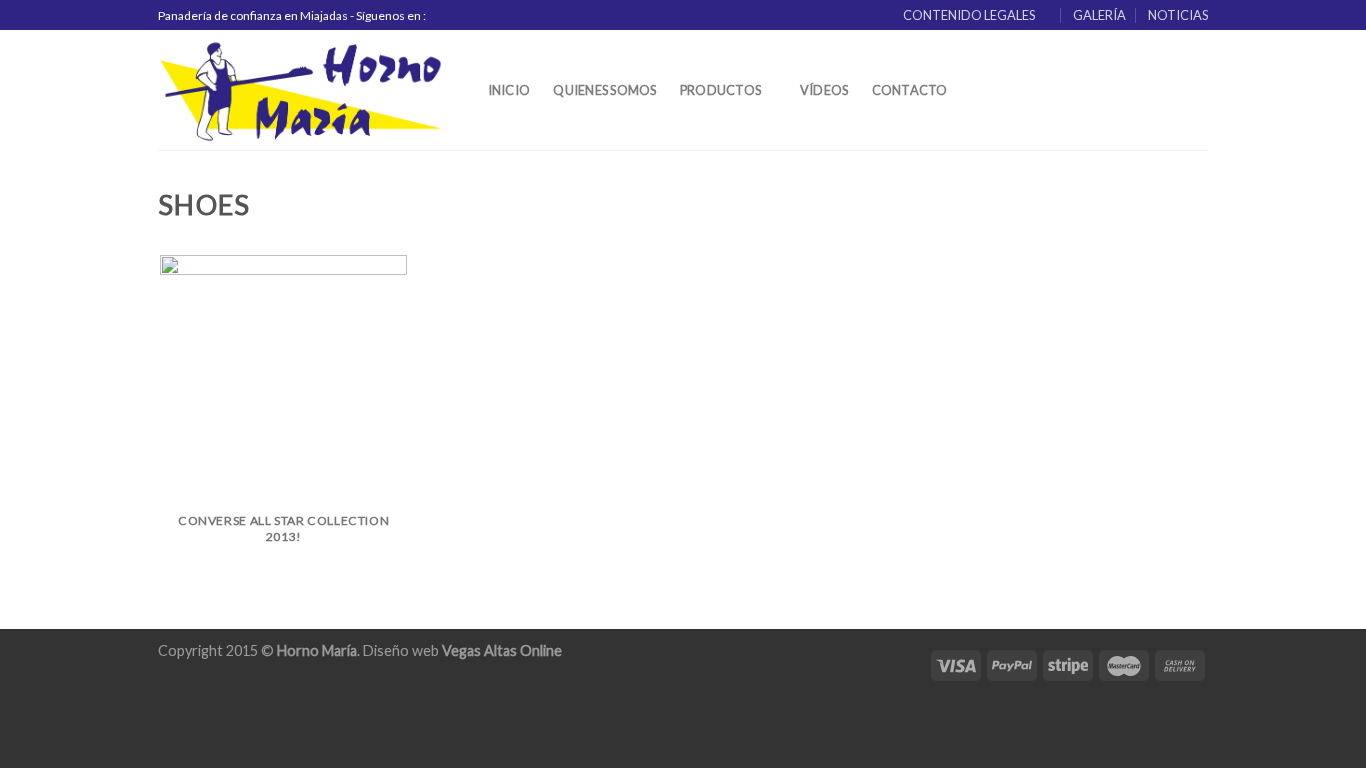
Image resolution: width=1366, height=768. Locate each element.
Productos (720, 90)
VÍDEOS (824, 90)
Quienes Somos (604, 90)
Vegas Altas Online (502, 650)
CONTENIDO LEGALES (969, 15)
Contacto (910, 90)
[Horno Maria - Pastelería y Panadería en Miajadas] (302, 90)
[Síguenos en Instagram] (465, 16)
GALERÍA (1099, 15)
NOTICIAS (1178, 15)
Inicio (509, 90)
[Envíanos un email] (484, 16)
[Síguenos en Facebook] (446, 16)
